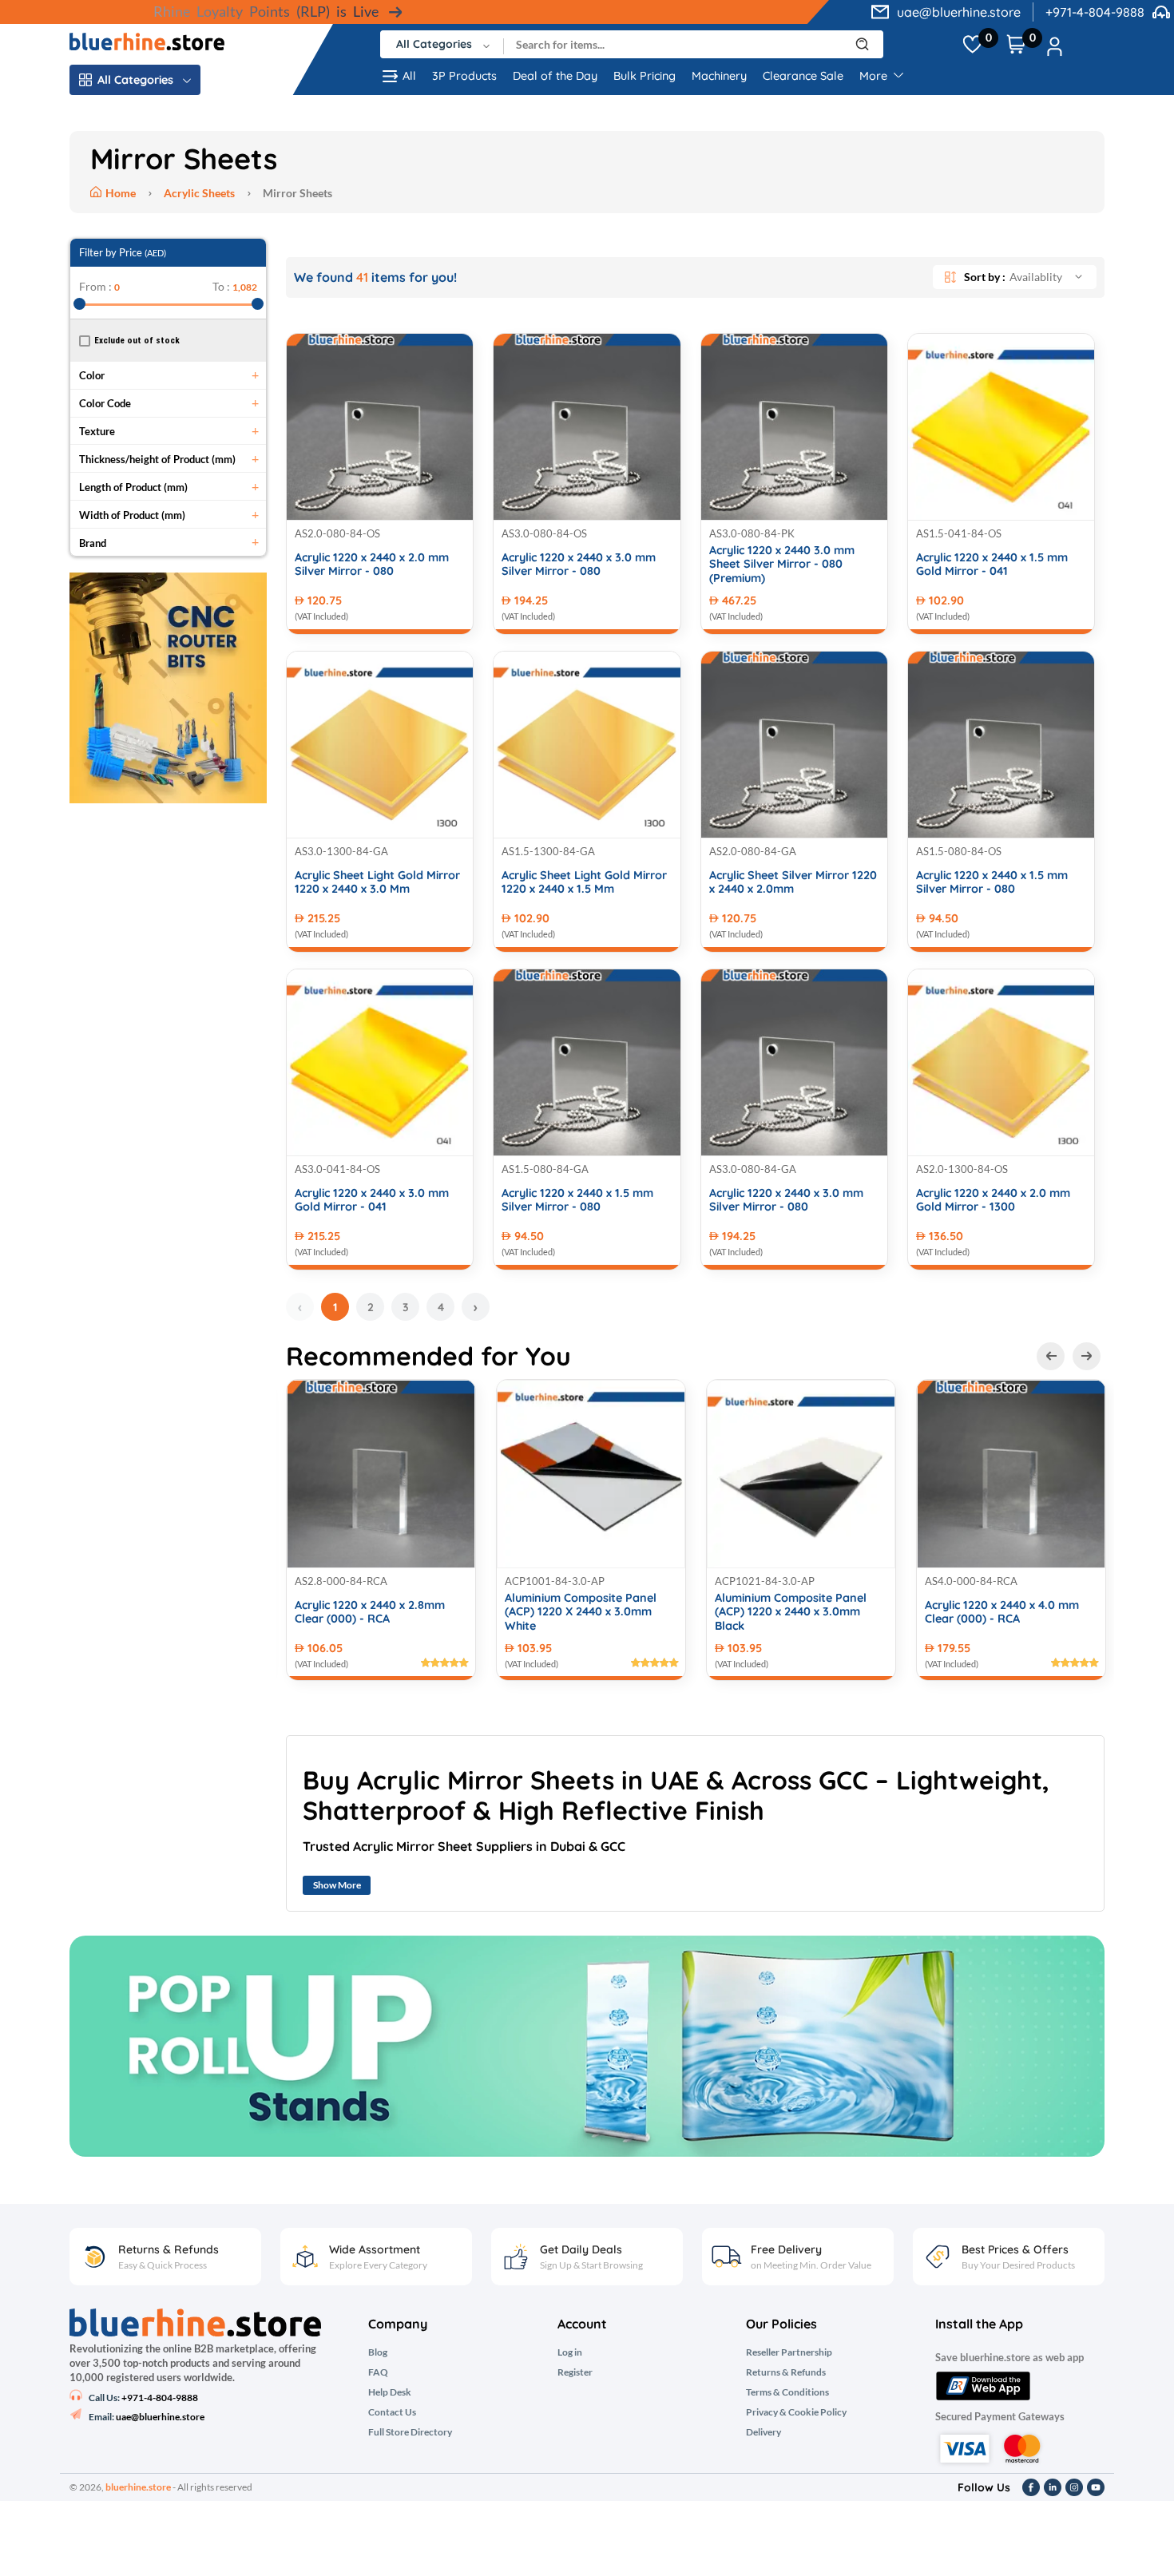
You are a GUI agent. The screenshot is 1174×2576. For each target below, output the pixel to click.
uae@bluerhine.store (959, 12)
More (875, 76)
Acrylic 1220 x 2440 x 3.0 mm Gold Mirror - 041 (372, 1200)
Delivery (763, 2432)
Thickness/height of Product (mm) (157, 459)
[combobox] (442, 44)
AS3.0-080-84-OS (544, 533)
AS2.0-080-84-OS (337, 533)
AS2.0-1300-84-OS (962, 1169)
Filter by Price (123, 252)
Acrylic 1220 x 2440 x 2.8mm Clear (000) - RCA (370, 1612)
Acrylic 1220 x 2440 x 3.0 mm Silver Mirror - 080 (579, 565)
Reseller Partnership (789, 2352)
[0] (972, 45)
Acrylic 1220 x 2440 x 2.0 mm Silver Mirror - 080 (372, 565)
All (409, 76)
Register (575, 2372)
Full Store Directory (410, 2432)
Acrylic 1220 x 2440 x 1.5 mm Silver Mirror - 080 (992, 882)
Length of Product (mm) (133, 487)
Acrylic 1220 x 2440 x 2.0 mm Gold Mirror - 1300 (993, 1200)
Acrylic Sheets (199, 193)
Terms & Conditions (787, 2392)
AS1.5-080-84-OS (959, 851)
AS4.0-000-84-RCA (971, 1581)
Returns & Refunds (786, 2372)
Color (92, 375)
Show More (337, 1885)
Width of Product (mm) (132, 515)
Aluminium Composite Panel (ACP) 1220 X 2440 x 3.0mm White (581, 1612)
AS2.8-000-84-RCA (341, 1581)
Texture (97, 431)
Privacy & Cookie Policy (796, 2412)
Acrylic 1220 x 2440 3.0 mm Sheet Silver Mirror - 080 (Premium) (782, 565)
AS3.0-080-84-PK (752, 533)
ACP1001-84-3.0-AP (555, 1581)
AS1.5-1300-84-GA (548, 851)
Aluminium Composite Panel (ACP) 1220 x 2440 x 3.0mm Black (791, 1612)
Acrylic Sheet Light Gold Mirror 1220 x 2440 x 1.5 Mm (584, 882)
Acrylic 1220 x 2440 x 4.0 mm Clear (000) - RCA (1002, 1612)
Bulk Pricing (645, 76)
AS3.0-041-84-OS (337, 1169)
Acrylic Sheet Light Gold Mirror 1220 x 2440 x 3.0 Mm (377, 882)
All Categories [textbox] (434, 44)
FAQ (378, 2372)
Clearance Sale (803, 76)
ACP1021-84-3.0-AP (765, 1581)
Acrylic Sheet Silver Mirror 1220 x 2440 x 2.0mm (793, 882)
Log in (570, 2352)
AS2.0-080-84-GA (753, 851)
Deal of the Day (555, 76)
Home (122, 193)
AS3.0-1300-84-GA (341, 851)
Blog (378, 2352)
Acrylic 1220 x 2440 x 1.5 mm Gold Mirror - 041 (992, 565)
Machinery (719, 76)
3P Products (464, 76)
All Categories (135, 80)
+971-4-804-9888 (1095, 12)
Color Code (105, 403)
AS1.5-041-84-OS (959, 533)
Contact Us (392, 2412)
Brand (93, 543)
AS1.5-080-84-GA (545, 1169)
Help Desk (390, 2392)
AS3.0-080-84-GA (753, 1169)
